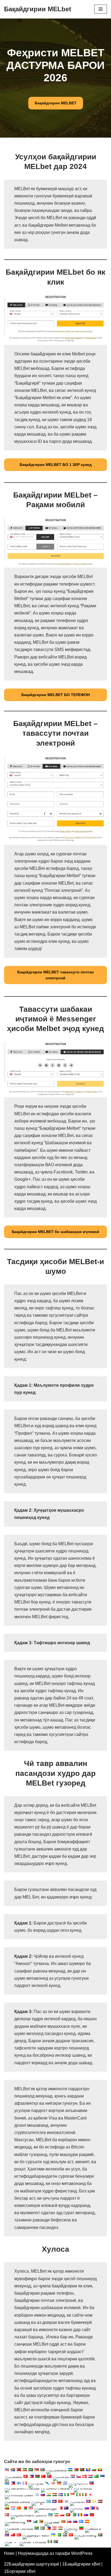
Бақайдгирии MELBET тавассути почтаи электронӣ (55, 975)
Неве (9, 2553)
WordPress (82, 2553)
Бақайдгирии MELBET (56, 103)
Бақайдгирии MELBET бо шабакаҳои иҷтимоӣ (55, 1232)
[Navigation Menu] (101, 9)
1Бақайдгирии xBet (81, 2564)
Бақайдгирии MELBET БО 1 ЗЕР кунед (56, 465)
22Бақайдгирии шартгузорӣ (32, 2564)
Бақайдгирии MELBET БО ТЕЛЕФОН (55, 695)
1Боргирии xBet (20, 2571)
